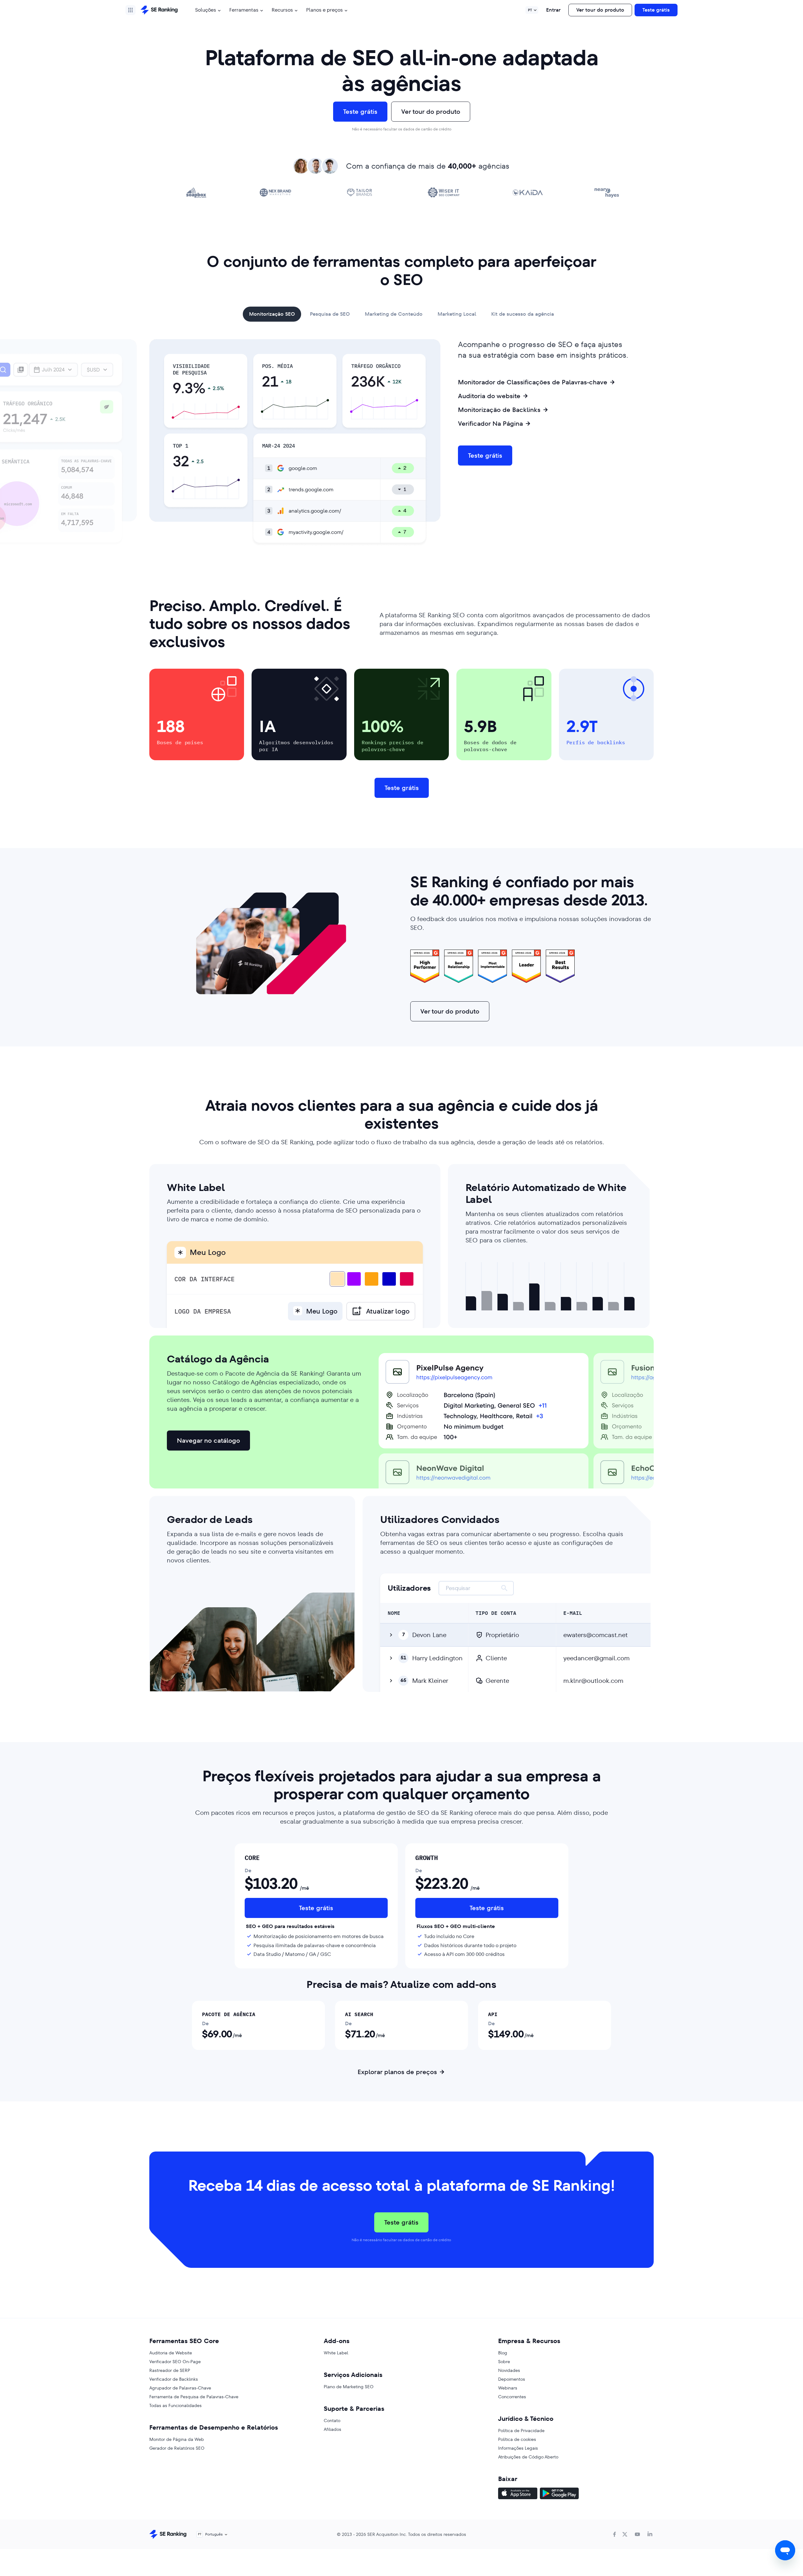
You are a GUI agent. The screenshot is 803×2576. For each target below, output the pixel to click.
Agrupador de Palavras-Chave (180, 2388)
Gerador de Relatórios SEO (177, 2448)
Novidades (509, 2370)
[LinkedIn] (650, 2534)
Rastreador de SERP (170, 2370)
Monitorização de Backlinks (499, 410)
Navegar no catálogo (208, 1441)
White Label (336, 2353)
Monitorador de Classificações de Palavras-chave (533, 382)
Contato (332, 2421)
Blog (503, 2353)
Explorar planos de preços (397, 2072)
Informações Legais (518, 2448)
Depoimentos (512, 2379)
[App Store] (518, 2494)
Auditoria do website (489, 396)
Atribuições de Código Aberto (528, 2457)
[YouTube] (637, 2534)
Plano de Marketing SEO (349, 2387)
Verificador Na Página (490, 424)
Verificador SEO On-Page (175, 2362)
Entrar (553, 10)
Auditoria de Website (171, 2353)
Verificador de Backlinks (174, 2379)
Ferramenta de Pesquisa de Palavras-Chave (194, 2397)
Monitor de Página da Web (177, 2439)
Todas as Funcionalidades (175, 2405)
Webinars (508, 2388)
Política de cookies (517, 2439)
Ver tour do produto (600, 10)
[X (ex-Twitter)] (625, 2534)
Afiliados (332, 2429)
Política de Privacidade (521, 2431)
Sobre (504, 2362)
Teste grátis (656, 10)
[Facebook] (614, 2534)
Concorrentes (512, 2397)
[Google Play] (559, 2494)
